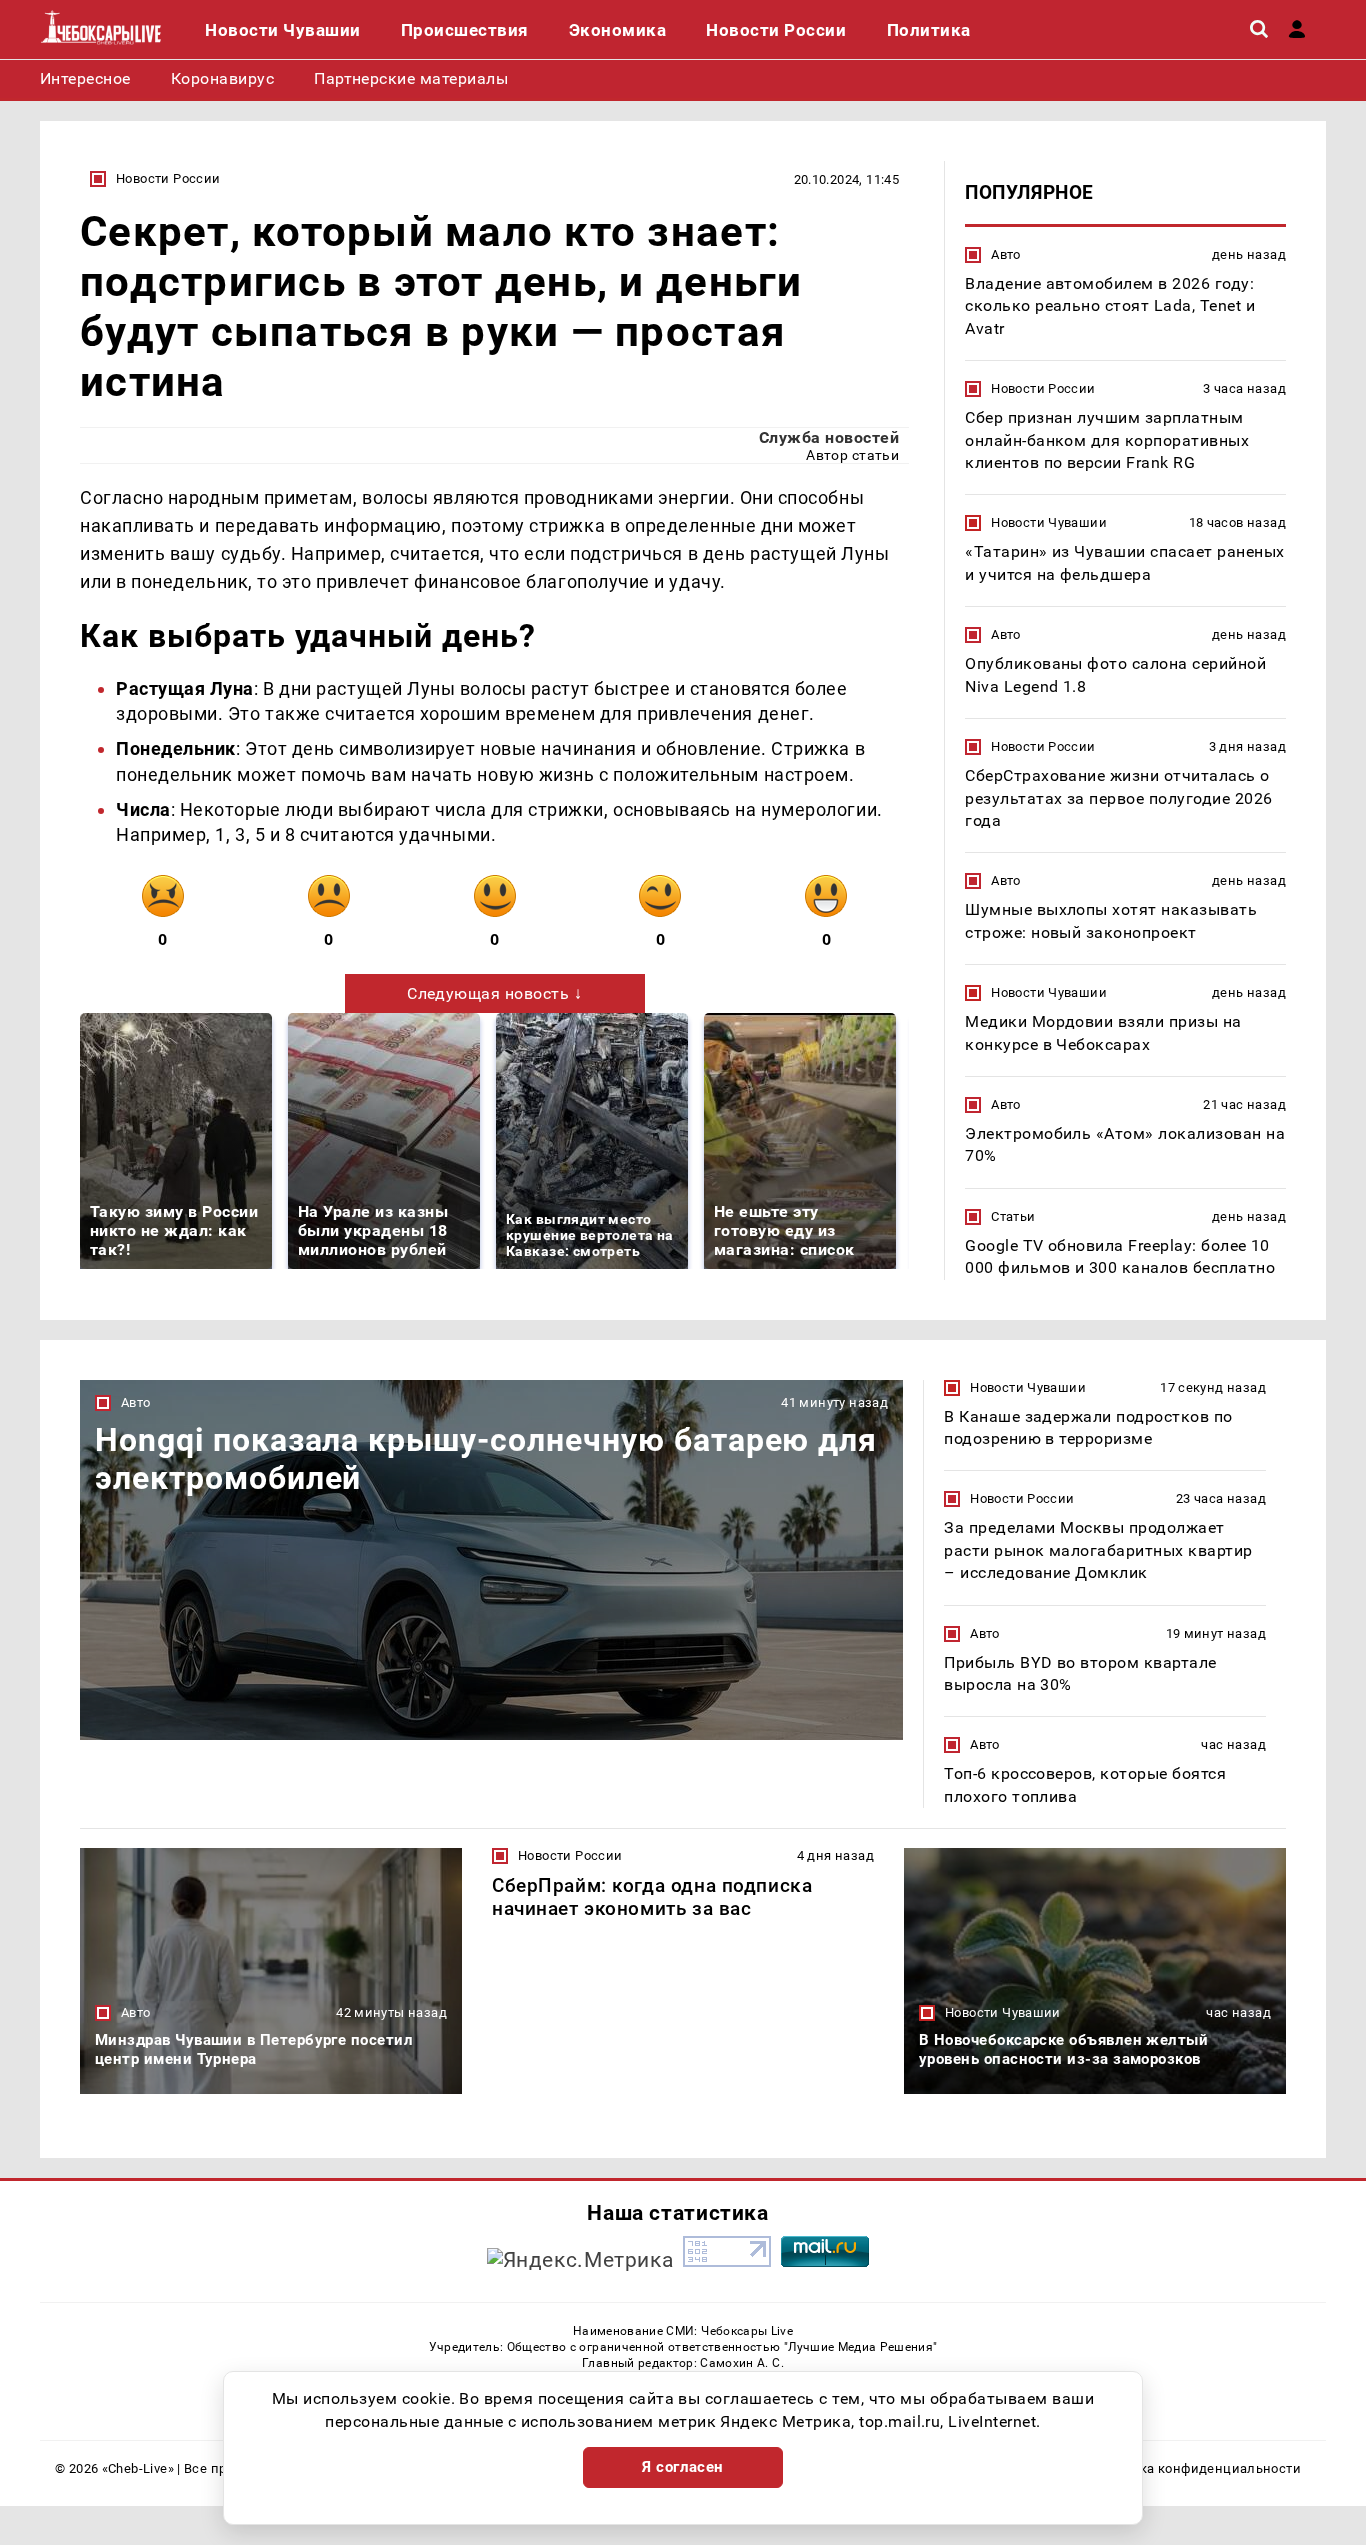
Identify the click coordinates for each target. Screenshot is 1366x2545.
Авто (1006, 254)
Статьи (1013, 1216)
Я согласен (683, 2467)
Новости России (168, 178)
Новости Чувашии (1049, 522)
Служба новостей (829, 437)
